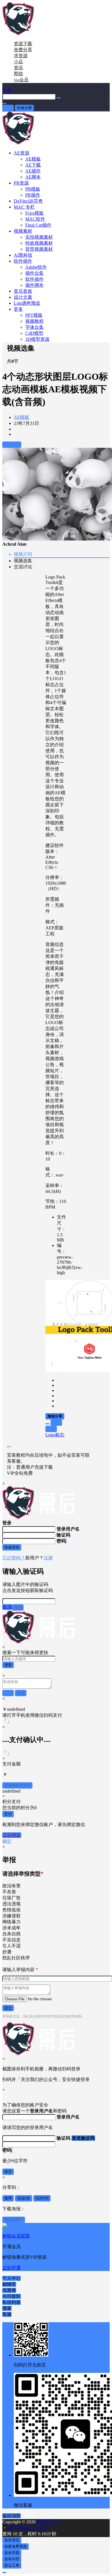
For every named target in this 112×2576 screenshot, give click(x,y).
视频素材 (23, 231)
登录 (8, 108)
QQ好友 (24, 2198)
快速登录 (12, 1547)
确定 (7, 1841)
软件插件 (23, 261)
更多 (18, 309)
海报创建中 (14, 2220)
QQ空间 (42, 2198)
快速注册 (24, 108)
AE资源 (22, 153)
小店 (18, 62)
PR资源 (21, 183)
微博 (8, 2198)
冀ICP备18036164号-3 (28, 2528)
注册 (48, 1558)
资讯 (18, 68)
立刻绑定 (12, 1835)
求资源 (21, 56)
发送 (18, 1607)
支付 (8, 1814)
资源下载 (23, 44)
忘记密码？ (14, 1558)
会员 (21, 80)
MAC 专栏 (24, 207)
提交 (8, 2008)
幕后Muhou (47, 2522)
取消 (7, 1607)
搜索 (8, 1665)
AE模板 (22, 417)
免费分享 (23, 50)
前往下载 (12, 444)
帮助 (18, 74)
